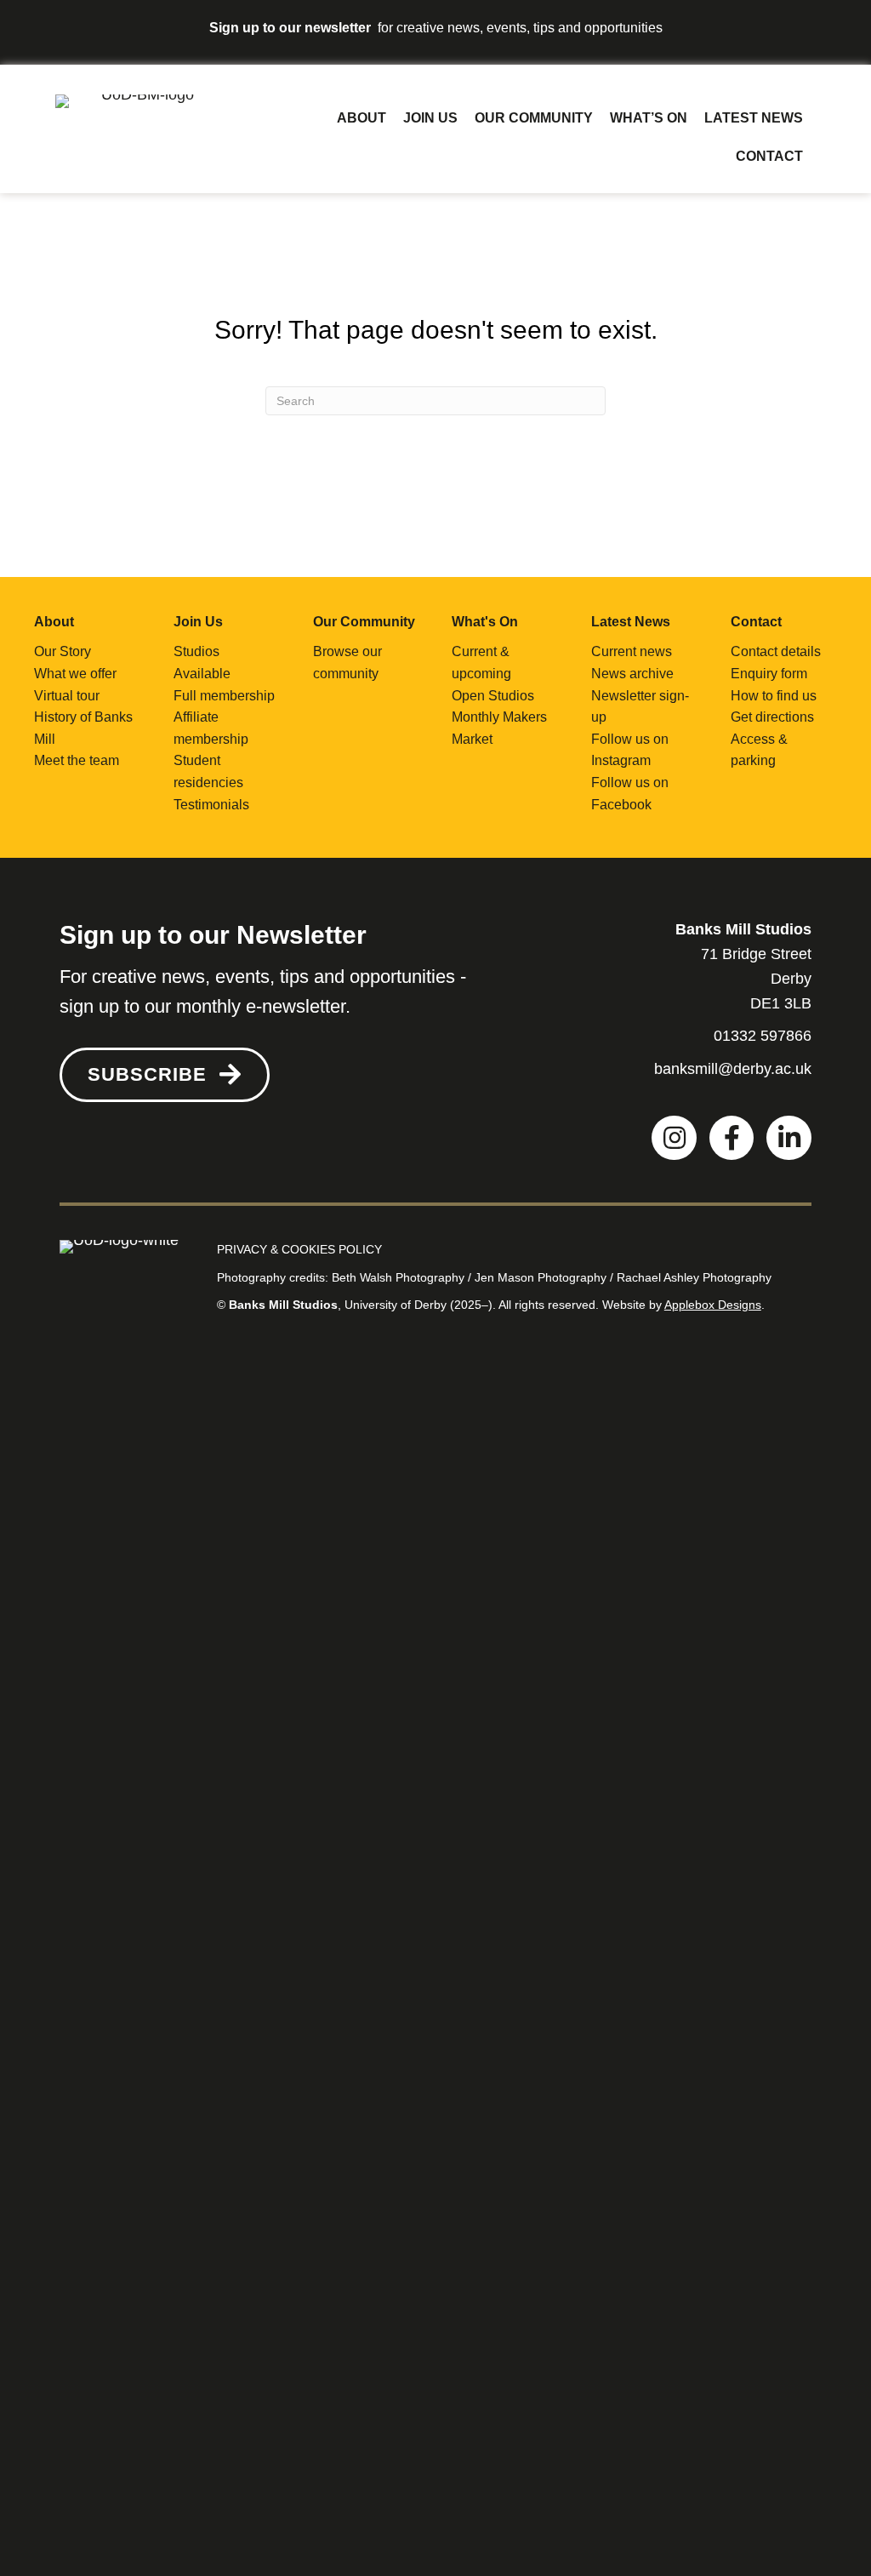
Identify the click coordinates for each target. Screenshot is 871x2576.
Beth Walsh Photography (398, 1277)
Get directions (772, 717)
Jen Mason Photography (541, 1277)
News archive (632, 674)
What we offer (75, 674)
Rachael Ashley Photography (694, 1277)
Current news (632, 651)
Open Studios (493, 696)
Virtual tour (67, 696)
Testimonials (211, 805)
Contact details (776, 651)
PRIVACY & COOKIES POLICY (299, 1249)
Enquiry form (769, 674)
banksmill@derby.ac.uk (733, 1069)
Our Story (63, 651)
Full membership (224, 696)
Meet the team (77, 760)
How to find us (774, 696)
